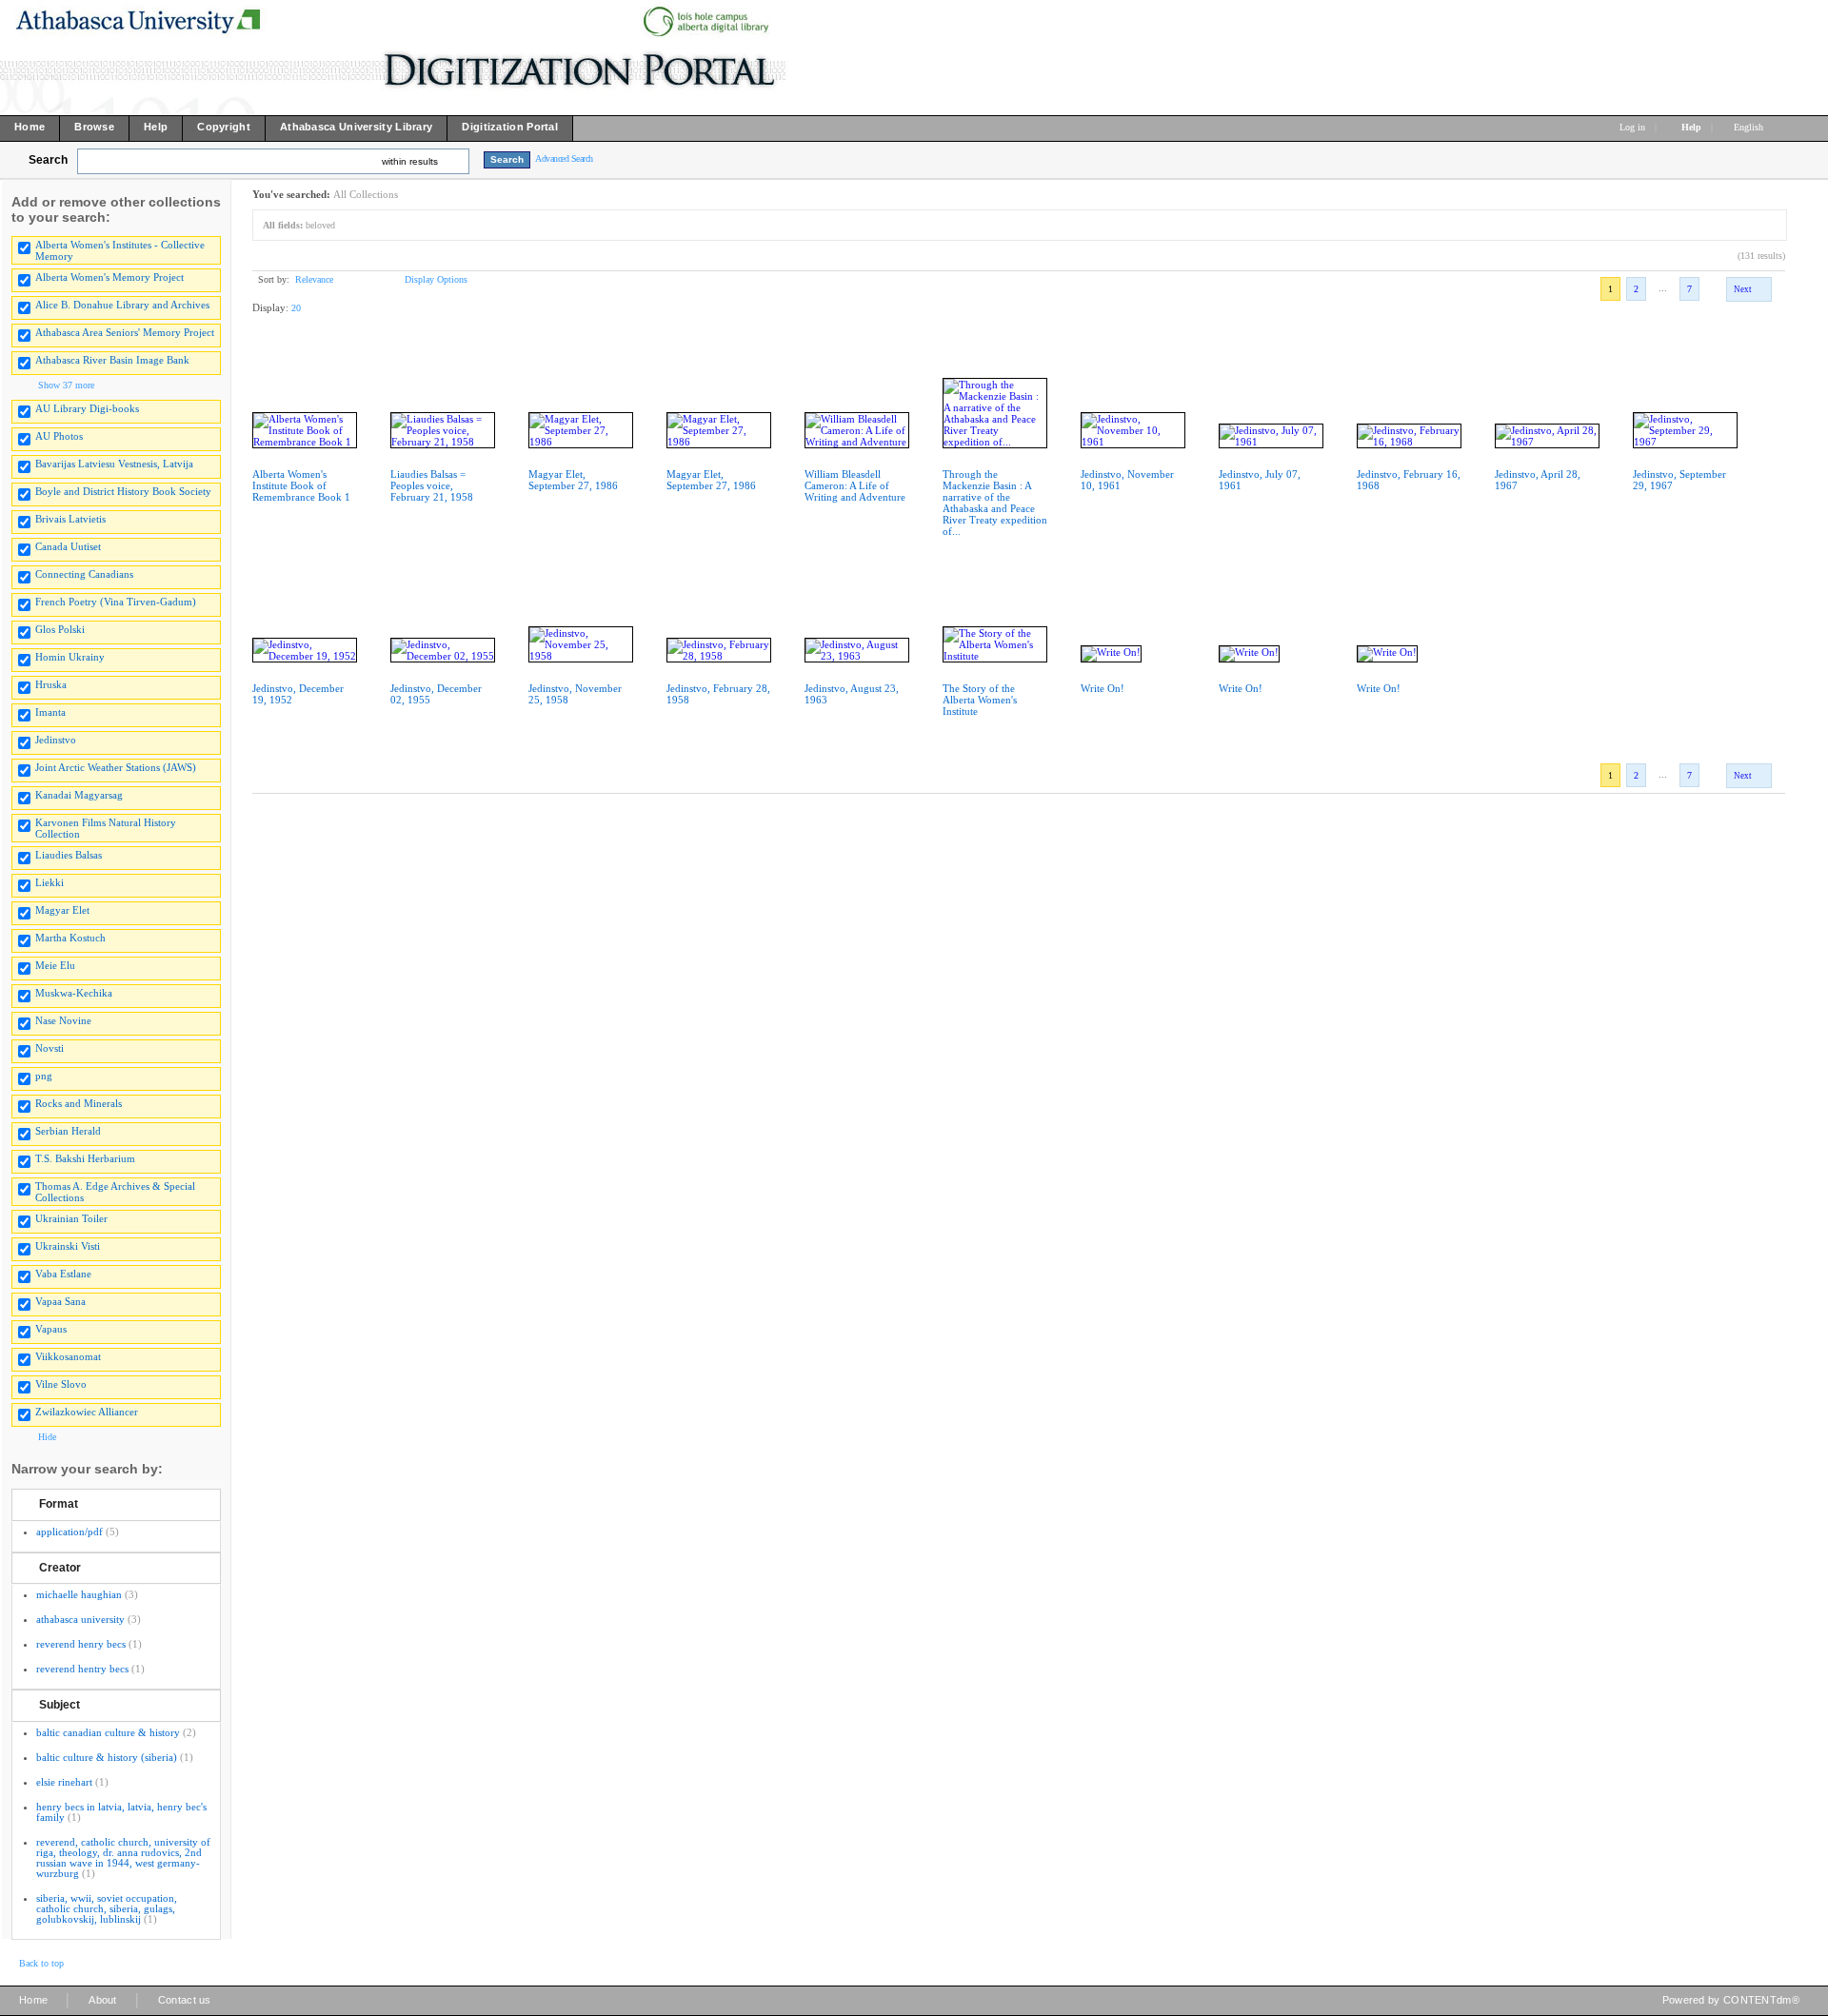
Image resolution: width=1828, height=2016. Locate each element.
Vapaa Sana (60, 1301)
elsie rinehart (64, 1782)
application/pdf (70, 1532)
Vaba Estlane (63, 1274)
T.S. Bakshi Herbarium (85, 1158)
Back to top (41, 1963)
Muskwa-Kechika (74, 993)
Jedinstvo (56, 740)
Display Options (436, 279)
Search (48, 160)
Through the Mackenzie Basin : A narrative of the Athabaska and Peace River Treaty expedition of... (995, 503)
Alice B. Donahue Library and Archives (122, 305)
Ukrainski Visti (68, 1246)
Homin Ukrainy (70, 657)
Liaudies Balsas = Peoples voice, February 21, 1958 (432, 485)
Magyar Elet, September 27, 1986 (573, 480)
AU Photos (59, 436)
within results (410, 161)
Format (59, 1504)
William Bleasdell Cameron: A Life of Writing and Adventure (855, 485)
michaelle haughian (79, 1594)
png (44, 1076)
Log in (1632, 127)
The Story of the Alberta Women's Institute (980, 700)
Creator (60, 1568)
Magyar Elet (62, 910)
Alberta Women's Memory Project (109, 277)
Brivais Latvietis (70, 519)
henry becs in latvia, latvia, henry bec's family (121, 1812)
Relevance (314, 279)
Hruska (51, 684)
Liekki (50, 882)
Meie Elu (55, 965)
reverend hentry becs (82, 1669)
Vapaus (51, 1329)
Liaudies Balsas (69, 855)
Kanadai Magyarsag (79, 795)
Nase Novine (63, 1020)
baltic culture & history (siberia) (107, 1757)
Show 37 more (66, 385)
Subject (60, 1705)
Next (1743, 289)
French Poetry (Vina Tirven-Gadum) (116, 602)
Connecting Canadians (84, 574)
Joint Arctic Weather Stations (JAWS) (116, 767)
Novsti (50, 1048)
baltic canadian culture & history (108, 1732)
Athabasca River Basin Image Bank (112, 360)
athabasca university (80, 1619)
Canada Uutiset (68, 546)
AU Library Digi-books (87, 408)
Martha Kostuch (70, 938)
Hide (47, 1437)
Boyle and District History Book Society (123, 491)
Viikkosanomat (68, 1356)
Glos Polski (60, 629)
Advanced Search (564, 158)
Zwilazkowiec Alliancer (87, 1412)
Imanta (50, 712)
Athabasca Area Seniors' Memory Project (125, 332)
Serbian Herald (68, 1131)
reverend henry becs (81, 1644)
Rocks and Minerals (79, 1103)
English (1750, 127)
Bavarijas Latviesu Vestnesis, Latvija (114, 464)
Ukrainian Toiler (71, 1218)
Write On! (1103, 688)
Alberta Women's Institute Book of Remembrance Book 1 (301, 485)
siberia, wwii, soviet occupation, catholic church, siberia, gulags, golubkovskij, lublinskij (107, 1908)
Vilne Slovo (61, 1384)
